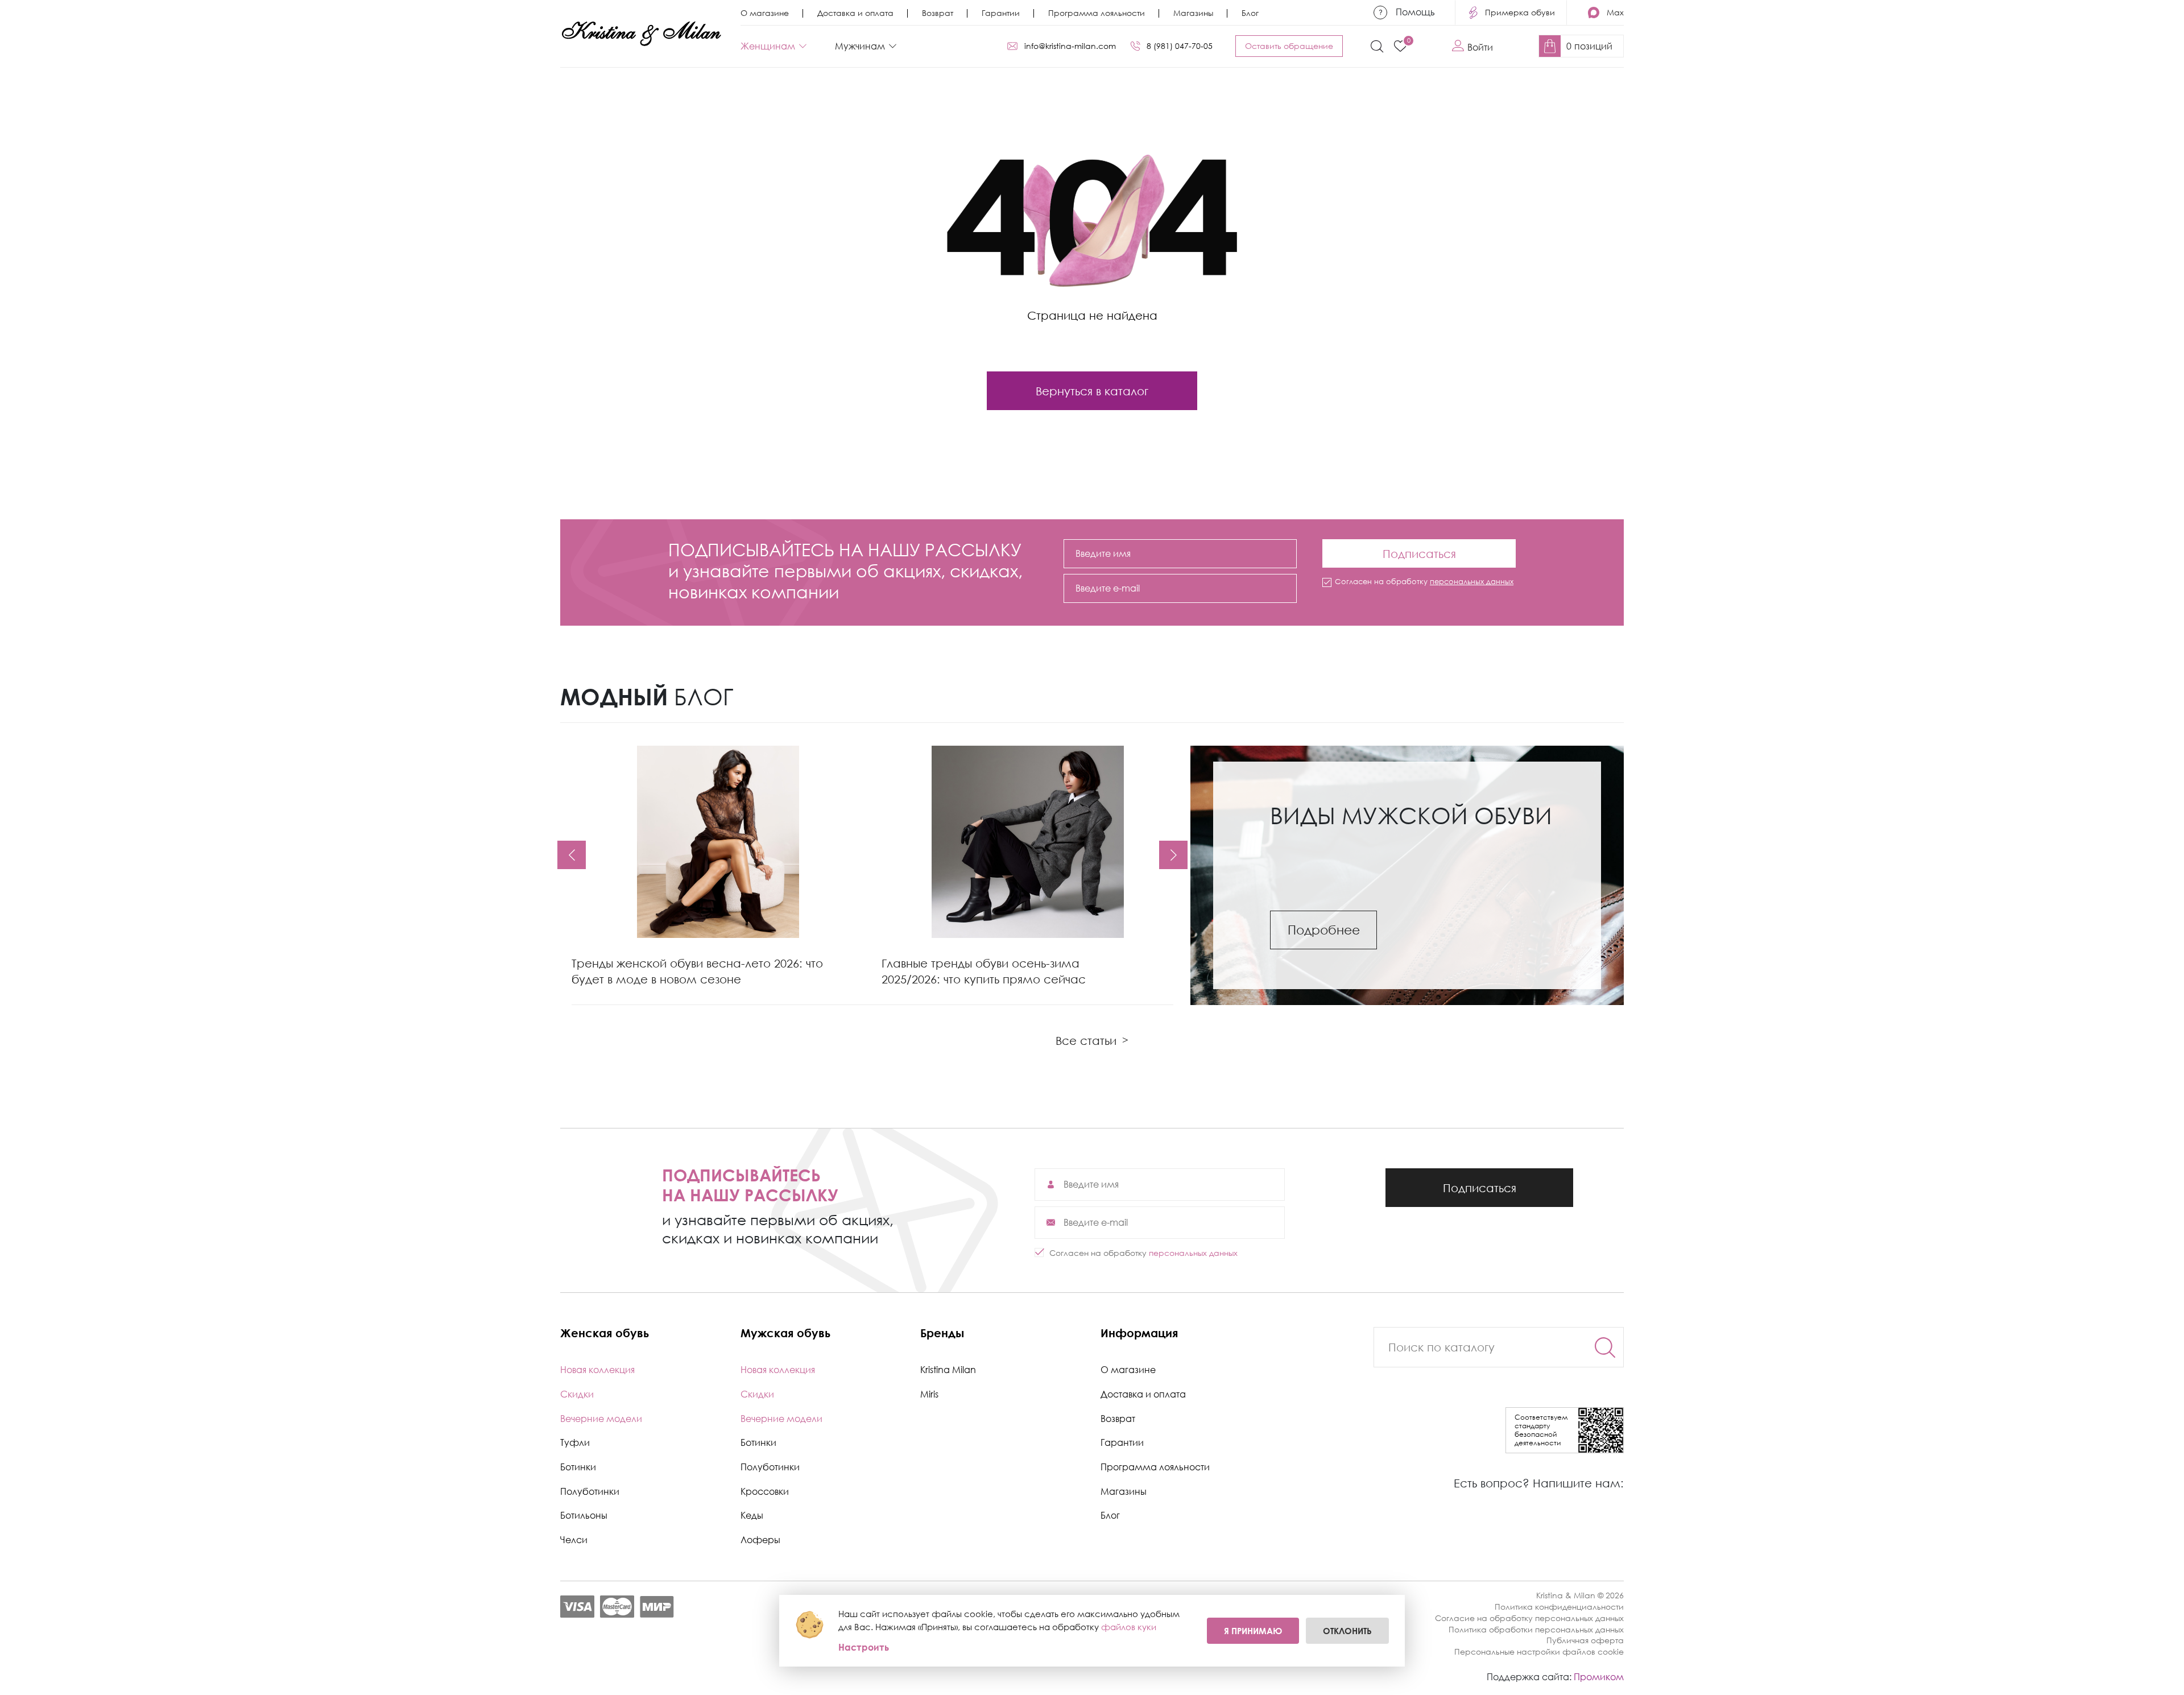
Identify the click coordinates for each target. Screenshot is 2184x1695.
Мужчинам (860, 46)
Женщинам (768, 46)
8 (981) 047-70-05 (1180, 46)
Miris (929, 1394)
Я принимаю (1253, 1631)
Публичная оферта (1585, 1640)
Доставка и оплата (855, 13)
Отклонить (1347, 1631)
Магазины (1193, 13)
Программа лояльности (1097, 13)
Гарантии (1001, 13)
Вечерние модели (601, 1419)
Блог (1250, 13)
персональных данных (1472, 581)
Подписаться (1419, 550)
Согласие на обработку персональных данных (1529, 1618)
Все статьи (1092, 1040)
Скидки (577, 1394)
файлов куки (1129, 1627)
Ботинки (578, 1467)
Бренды (942, 1333)
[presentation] (572, 855)
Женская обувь (605, 1333)
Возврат (938, 13)
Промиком (1599, 1677)
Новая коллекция (597, 1370)
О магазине (765, 13)
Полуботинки (590, 1491)
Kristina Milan (948, 1370)
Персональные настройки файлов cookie (1539, 1651)
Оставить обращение (1289, 46)
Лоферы (760, 1540)
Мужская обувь (785, 1333)
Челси (574, 1540)
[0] (1400, 46)
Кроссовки (765, 1491)
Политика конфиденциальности (1559, 1607)
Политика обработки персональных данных (1536, 1629)
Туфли (575, 1442)
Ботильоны (584, 1515)
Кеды (752, 1515)
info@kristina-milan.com (1070, 46)
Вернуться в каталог (1092, 391)
